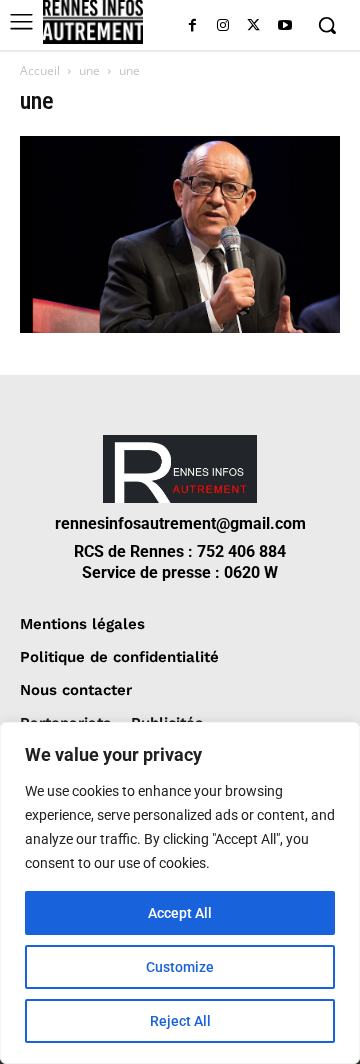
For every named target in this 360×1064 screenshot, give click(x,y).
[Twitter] (253, 26)
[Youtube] (284, 26)
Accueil (40, 70)
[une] (180, 327)
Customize (180, 967)
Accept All (180, 913)
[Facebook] (192, 26)
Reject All (180, 1021)
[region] (180, 893)
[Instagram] (223, 26)
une (89, 70)
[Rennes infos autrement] (93, 22)
